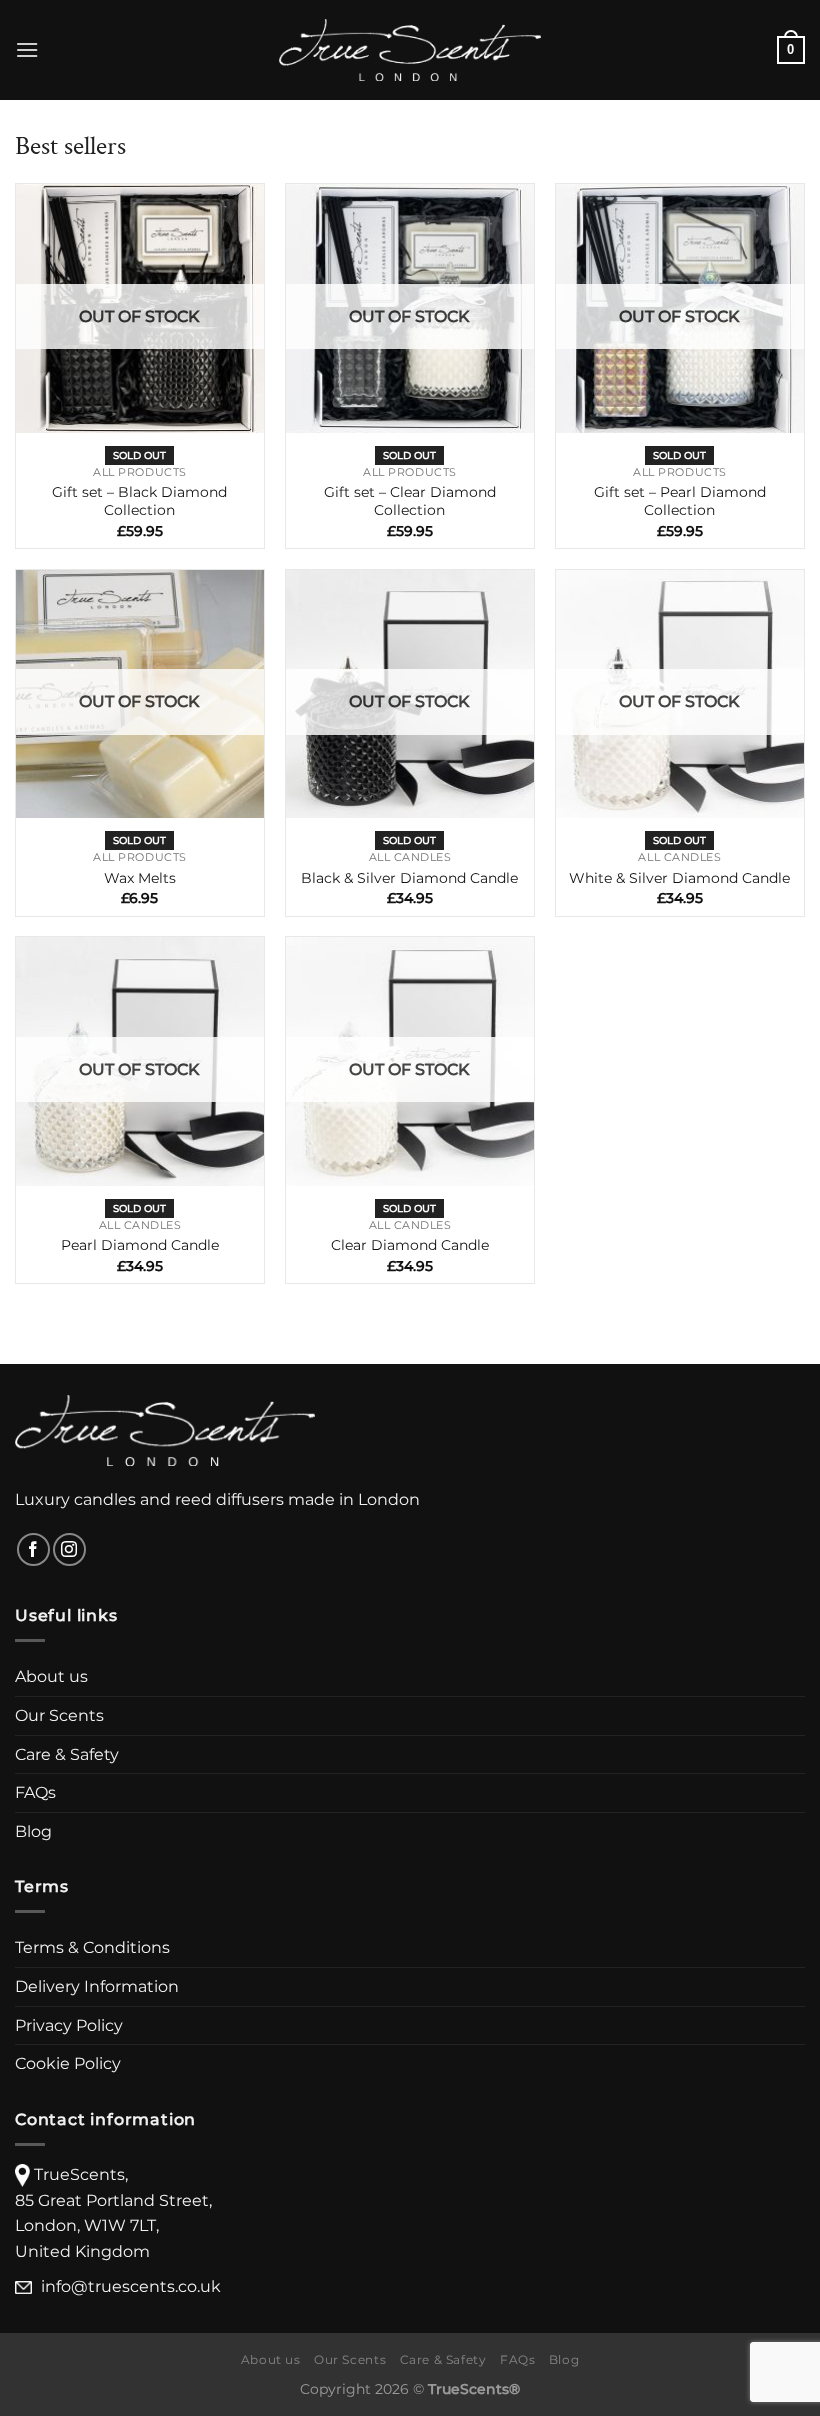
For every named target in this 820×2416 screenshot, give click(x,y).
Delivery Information (97, 1986)
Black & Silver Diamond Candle (409, 878)
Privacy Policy (69, 2025)
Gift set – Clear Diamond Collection (410, 501)
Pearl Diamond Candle (140, 1245)
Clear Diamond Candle (410, 1245)
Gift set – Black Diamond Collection (139, 501)
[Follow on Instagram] (69, 1549)
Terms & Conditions (92, 1947)
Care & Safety (67, 1754)
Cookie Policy (68, 2063)
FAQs (35, 1792)
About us (51, 1676)
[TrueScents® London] (410, 50)
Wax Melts (140, 878)
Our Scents (59, 1715)
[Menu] (27, 49)
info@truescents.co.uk (131, 2286)
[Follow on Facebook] (33, 1549)
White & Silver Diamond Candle (679, 878)
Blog (33, 1831)
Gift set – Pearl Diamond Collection (680, 501)
